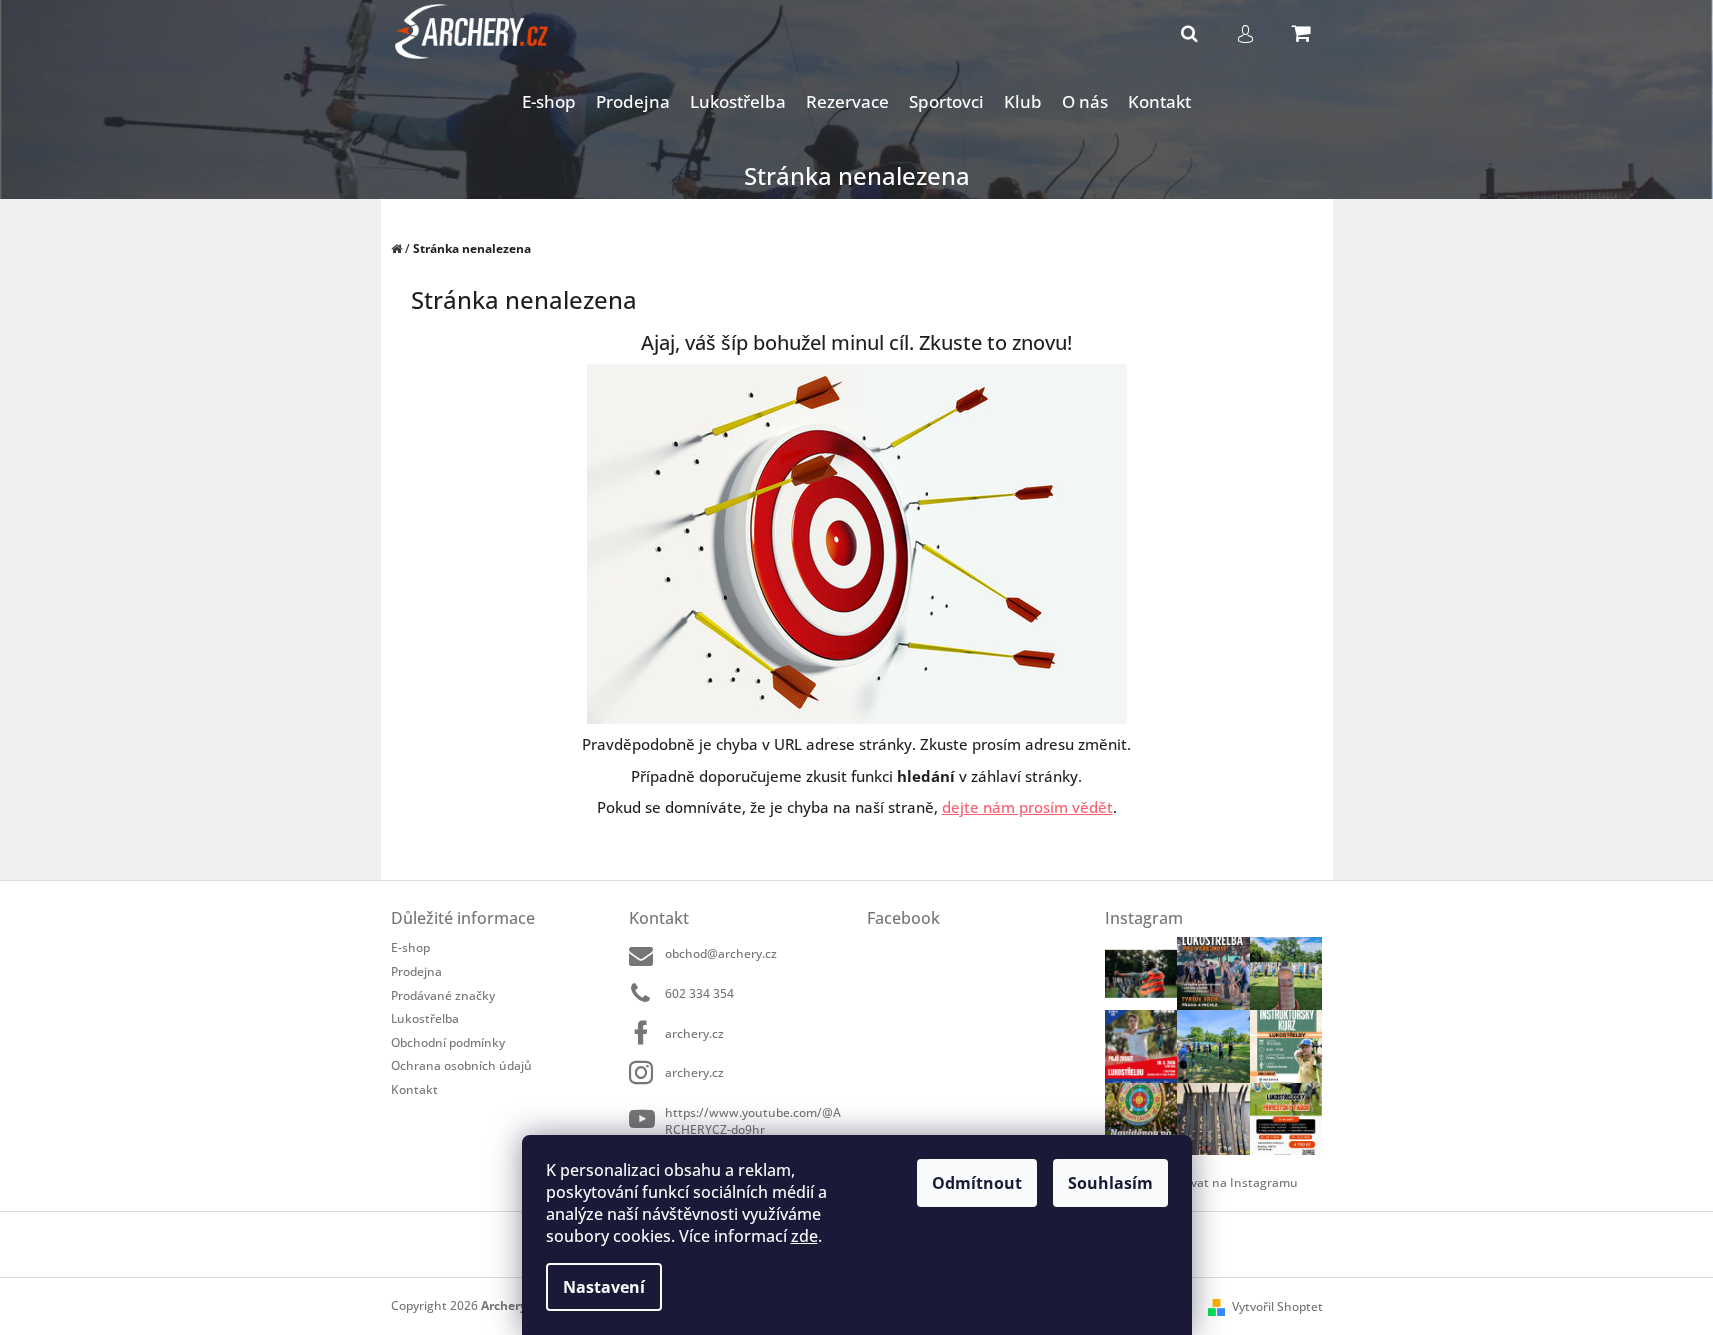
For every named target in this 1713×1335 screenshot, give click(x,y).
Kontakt (414, 1089)
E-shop (410, 947)
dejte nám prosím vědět (1027, 807)
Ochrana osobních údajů (461, 1065)
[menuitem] (549, 102)
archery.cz (694, 1033)
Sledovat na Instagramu (1229, 1182)
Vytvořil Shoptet (1277, 1306)
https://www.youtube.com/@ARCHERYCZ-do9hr (753, 1120)
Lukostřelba (425, 1018)
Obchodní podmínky (448, 1042)
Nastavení (604, 1287)
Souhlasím (1110, 1183)
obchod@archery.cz (721, 953)
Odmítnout (977, 1183)
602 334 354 (699, 993)
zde (804, 1236)
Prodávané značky (443, 995)
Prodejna (416, 971)
